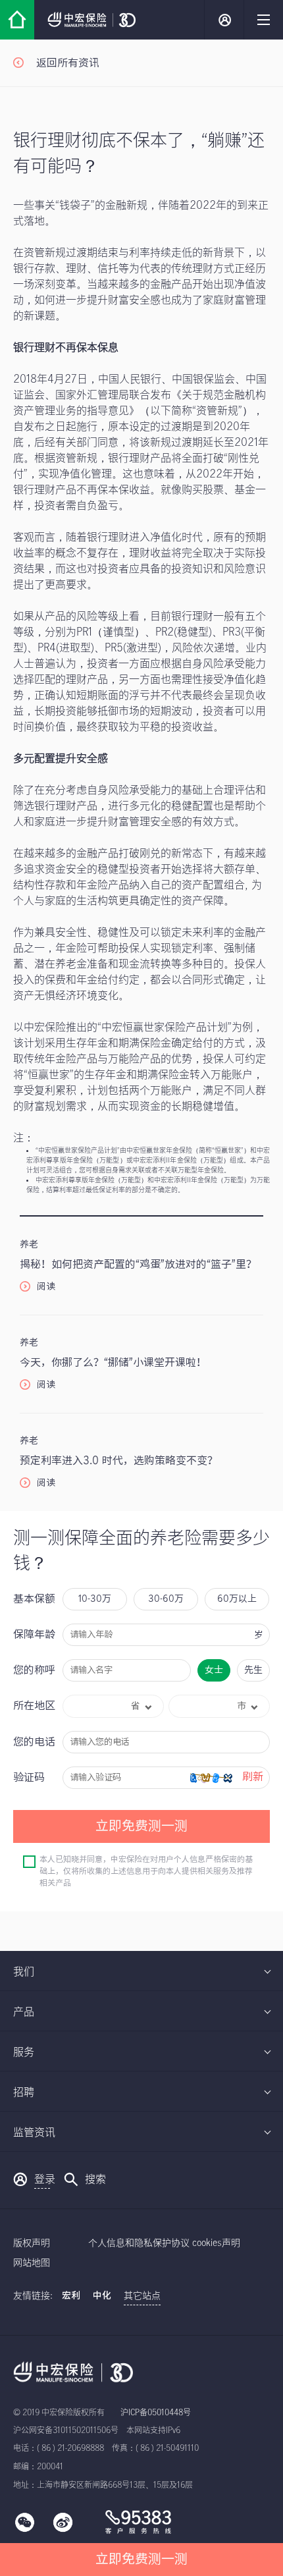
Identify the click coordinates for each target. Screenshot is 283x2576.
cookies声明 (216, 2243)
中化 (102, 2296)
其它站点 (142, 2296)
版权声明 (32, 2243)
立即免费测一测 (141, 2560)
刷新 (253, 1777)
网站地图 (32, 2263)
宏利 (71, 2296)
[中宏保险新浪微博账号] (63, 2531)
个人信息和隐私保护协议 (139, 2243)
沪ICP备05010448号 (156, 2413)
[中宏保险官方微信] (25, 2531)
